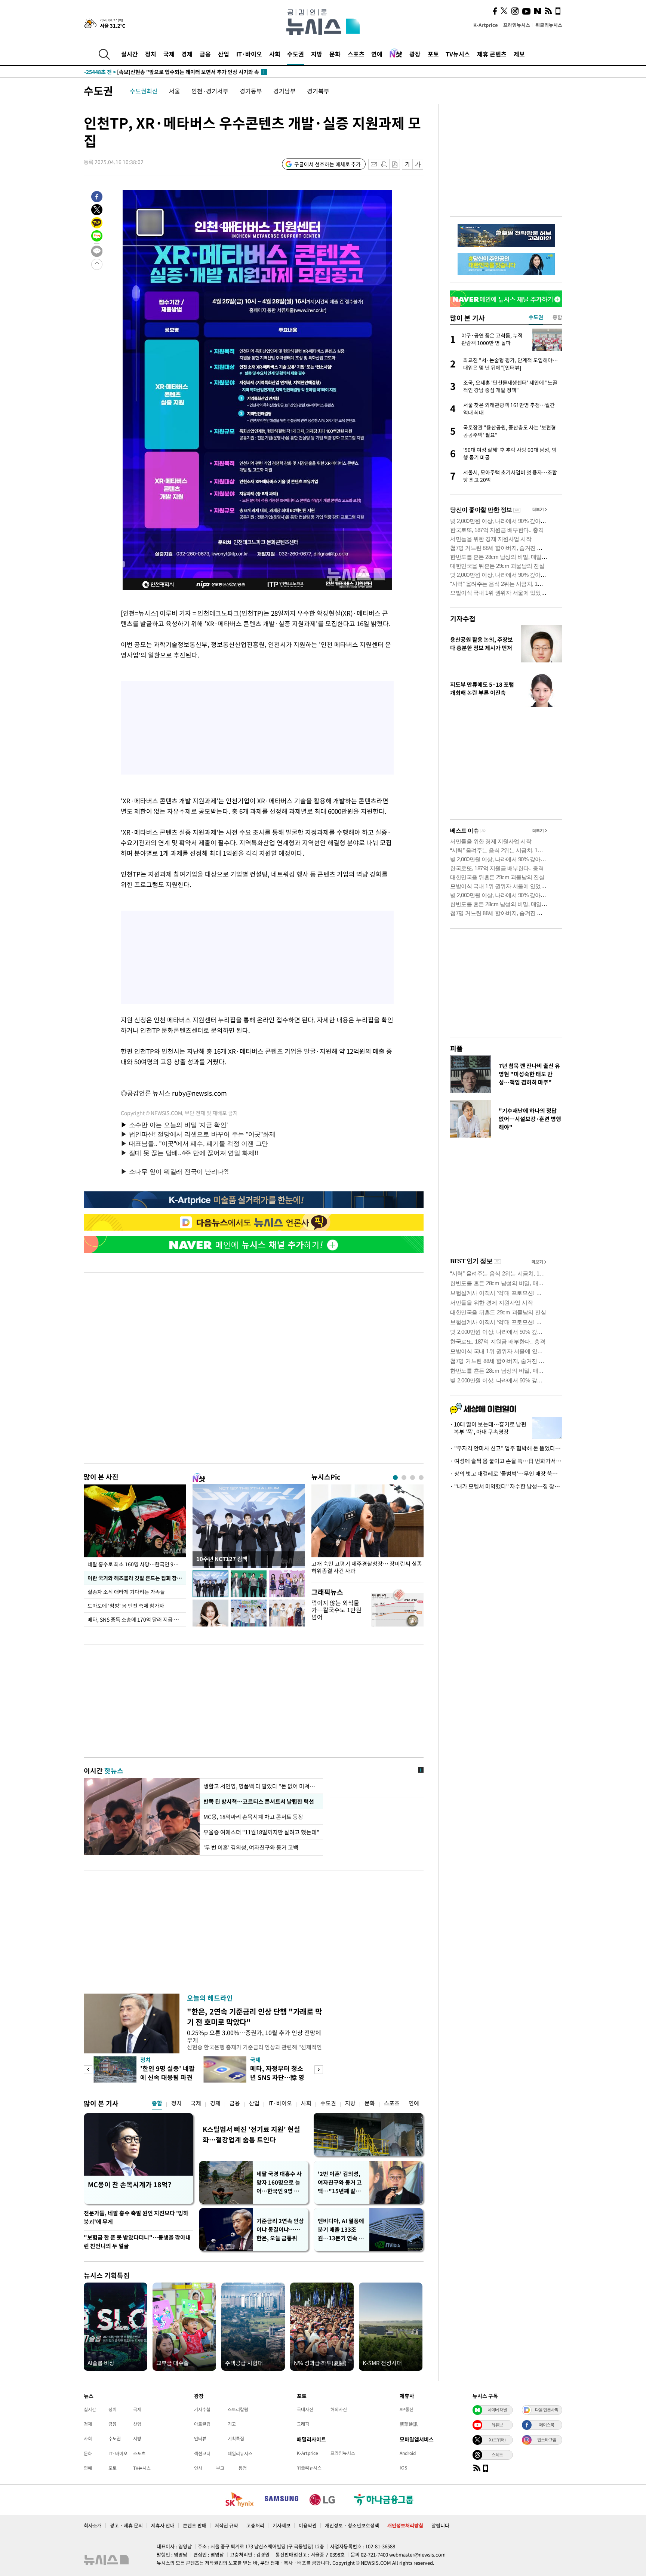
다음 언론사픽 (547, 2410)
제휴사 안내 (163, 2525)
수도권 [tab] (536, 317)
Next (319, 2070)
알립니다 (440, 2525)
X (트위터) (497, 2440)
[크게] (418, 164)
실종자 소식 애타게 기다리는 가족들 (126, 1592)
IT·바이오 (249, 54)
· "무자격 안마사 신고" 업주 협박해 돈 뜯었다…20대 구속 (506, 1448)
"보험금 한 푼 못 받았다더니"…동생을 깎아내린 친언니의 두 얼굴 (137, 2242)
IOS (403, 2468)
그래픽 (303, 2424)
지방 (317, 54)
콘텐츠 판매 (195, 2525)
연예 (377, 54)
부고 (220, 2468)
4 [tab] (421, 1478)
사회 (275, 54)
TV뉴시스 (458, 54)
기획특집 (236, 2438)
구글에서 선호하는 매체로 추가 (327, 164)
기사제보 (282, 2525)
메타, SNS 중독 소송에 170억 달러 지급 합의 (136, 1619)
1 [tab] (395, 1478)
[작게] (407, 164)
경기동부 (251, 91)
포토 (433, 54)
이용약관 (308, 2525)
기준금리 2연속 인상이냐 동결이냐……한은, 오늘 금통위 (280, 2229)
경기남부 (284, 91)
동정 (243, 2468)
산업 (224, 54)
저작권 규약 (226, 2525)
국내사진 (305, 2409)
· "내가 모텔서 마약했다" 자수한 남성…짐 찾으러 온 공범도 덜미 (506, 1486)
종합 (157, 2103)
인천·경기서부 (210, 91)
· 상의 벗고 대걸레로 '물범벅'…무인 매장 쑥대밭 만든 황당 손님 (506, 1474)
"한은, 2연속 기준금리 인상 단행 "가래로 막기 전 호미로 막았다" (254, 2017)
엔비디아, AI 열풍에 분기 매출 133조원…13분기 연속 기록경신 (341, 2230)
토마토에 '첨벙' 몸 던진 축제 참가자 (126, 1606)
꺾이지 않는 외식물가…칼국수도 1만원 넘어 (336, 1610)
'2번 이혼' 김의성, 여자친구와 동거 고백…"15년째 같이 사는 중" (340, 2183)
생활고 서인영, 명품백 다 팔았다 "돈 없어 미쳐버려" (261, 1786)
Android (408, 2453)
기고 (232, 2424)
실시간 (130, 54)
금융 (205, 54)
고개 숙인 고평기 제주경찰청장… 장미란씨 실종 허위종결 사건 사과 (367, 1567)
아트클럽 (202, 2424)
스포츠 (356, 54)
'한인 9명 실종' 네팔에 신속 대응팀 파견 (167, 2073)
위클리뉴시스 (549, 25)
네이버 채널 (497, 2410)
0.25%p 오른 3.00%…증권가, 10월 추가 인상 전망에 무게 (254, 2036)
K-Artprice (486, 25)
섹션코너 (202, 2453)
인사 (198, 2468)
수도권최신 (144, 91)
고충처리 (255, 2525)
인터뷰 (200, 2438)
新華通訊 (409, 2424)
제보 (519, 54)
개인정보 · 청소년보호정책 (352, 2525)
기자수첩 (463, 618)
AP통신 (407, 2409)
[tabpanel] (367, 1531)
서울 (175, 91)
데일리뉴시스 (240, 2453)
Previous (88, 2070)
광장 (415, 54)
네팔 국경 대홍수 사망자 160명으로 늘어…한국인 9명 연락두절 (280, 2183)
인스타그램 (547, 2440)
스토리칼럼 (238, 2409)
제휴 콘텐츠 (492, 54)
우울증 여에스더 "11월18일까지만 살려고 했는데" (261, 1832)
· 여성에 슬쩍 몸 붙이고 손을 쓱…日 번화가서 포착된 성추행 (506, 1461)
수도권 (296, 54)
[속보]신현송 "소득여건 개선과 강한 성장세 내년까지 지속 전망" (170, 72)
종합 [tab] (557, 317)
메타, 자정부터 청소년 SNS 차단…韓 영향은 (277, 2077)
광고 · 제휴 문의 (126, 2525)
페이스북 (547, 2425)
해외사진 (339, 2409)
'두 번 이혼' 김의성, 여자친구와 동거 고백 (251, 1847)
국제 (169, 54)
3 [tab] (413, 1478)
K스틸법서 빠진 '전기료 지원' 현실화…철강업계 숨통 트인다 (251, 2134)
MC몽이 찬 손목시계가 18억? (130, 2184)
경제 (187, 54)
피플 (456, 1048)
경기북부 (318, 91)
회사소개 (93, 2525)
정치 (151, 54)
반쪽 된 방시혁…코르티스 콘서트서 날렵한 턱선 (259, 1801)
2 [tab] (404, 1478)
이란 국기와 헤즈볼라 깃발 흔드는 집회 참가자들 (137, 1578)
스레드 (497, 2455)
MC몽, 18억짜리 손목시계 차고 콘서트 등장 (254, 1817)
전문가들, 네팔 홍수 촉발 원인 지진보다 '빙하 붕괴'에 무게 (136, 2217)
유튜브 (497, 2425)
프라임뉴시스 (517, 25)
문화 (335, 54)
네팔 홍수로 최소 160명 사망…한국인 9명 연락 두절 (137, 1564)
